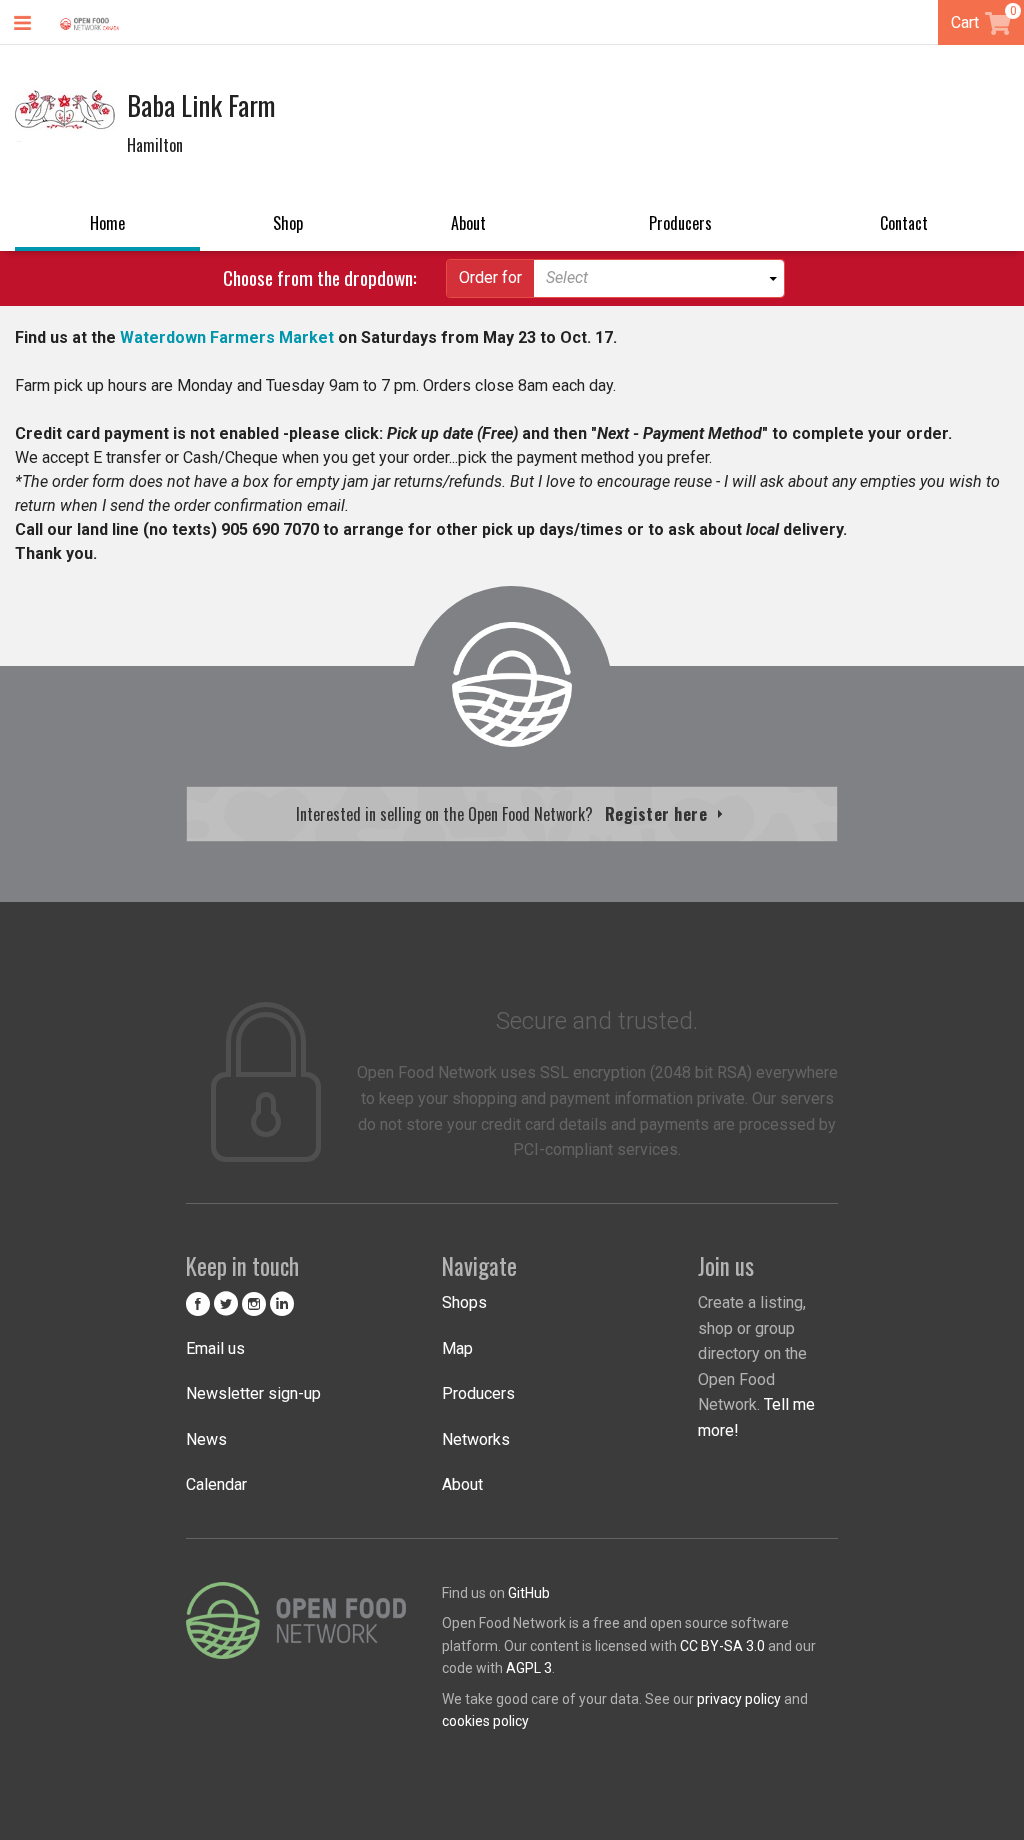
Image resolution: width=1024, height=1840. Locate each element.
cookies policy (485, 1721)
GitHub (529, 1593)
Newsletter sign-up (253, 1393)
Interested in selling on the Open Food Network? (504, 814)
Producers (680, 223)
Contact (904, 223)
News (206, 1439)
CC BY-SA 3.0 (722, 1646)
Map (457, 1348)
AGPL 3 (529, 1668)
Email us (215, 1348)
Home (107, 223)
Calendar (216, 1484)
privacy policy (739, 1699)
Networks (476, 1439)
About (468, 223)
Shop (288, 223)
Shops (464, 1302)
